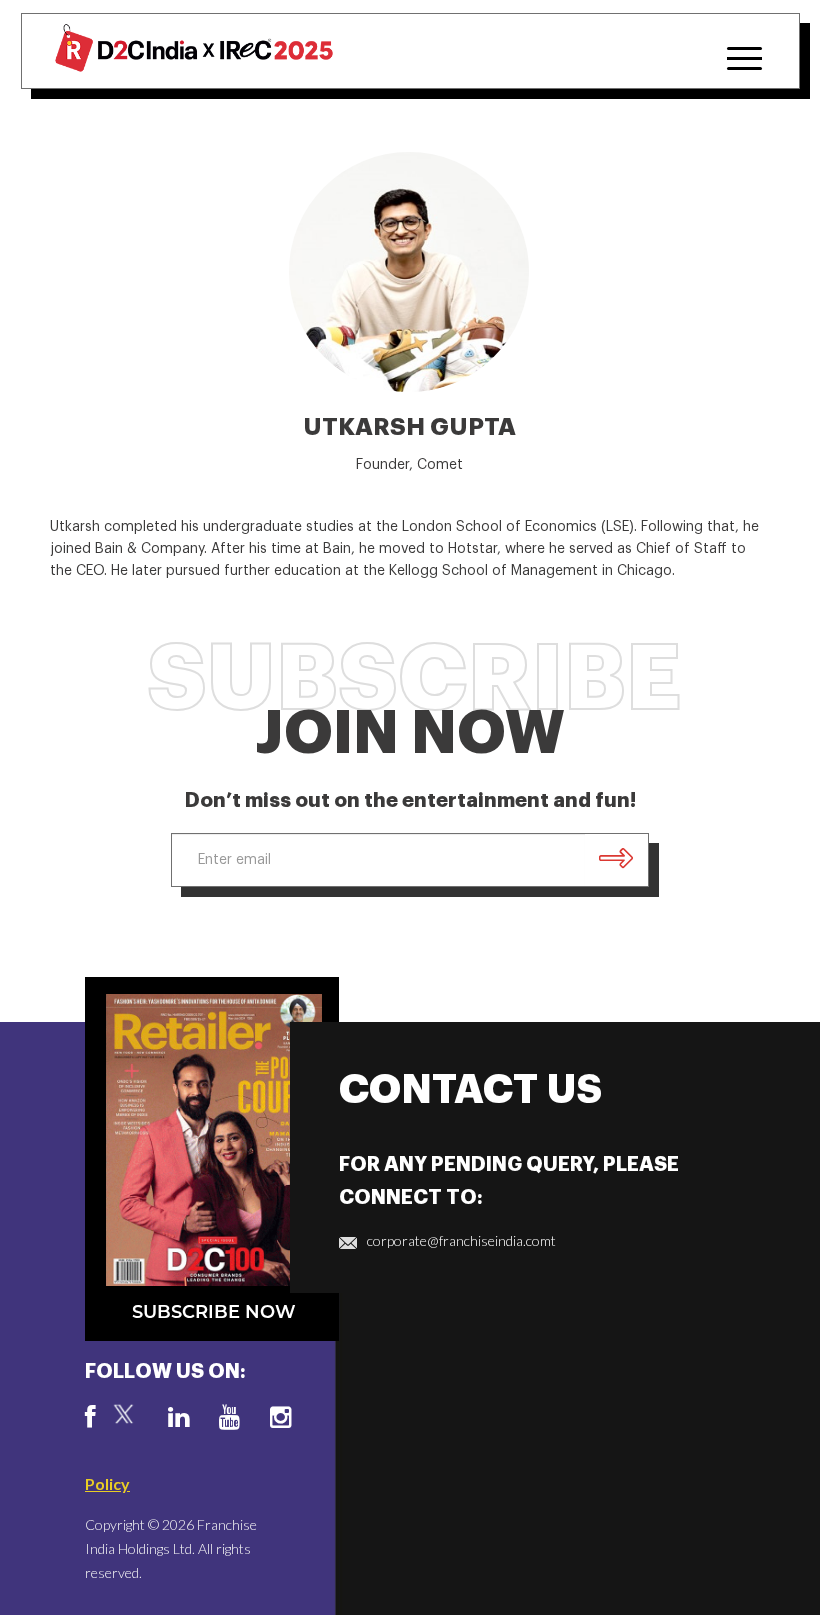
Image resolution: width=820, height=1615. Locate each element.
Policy (107, 1483)
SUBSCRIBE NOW (214, 1312)
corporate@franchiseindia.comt (461, 1240)
